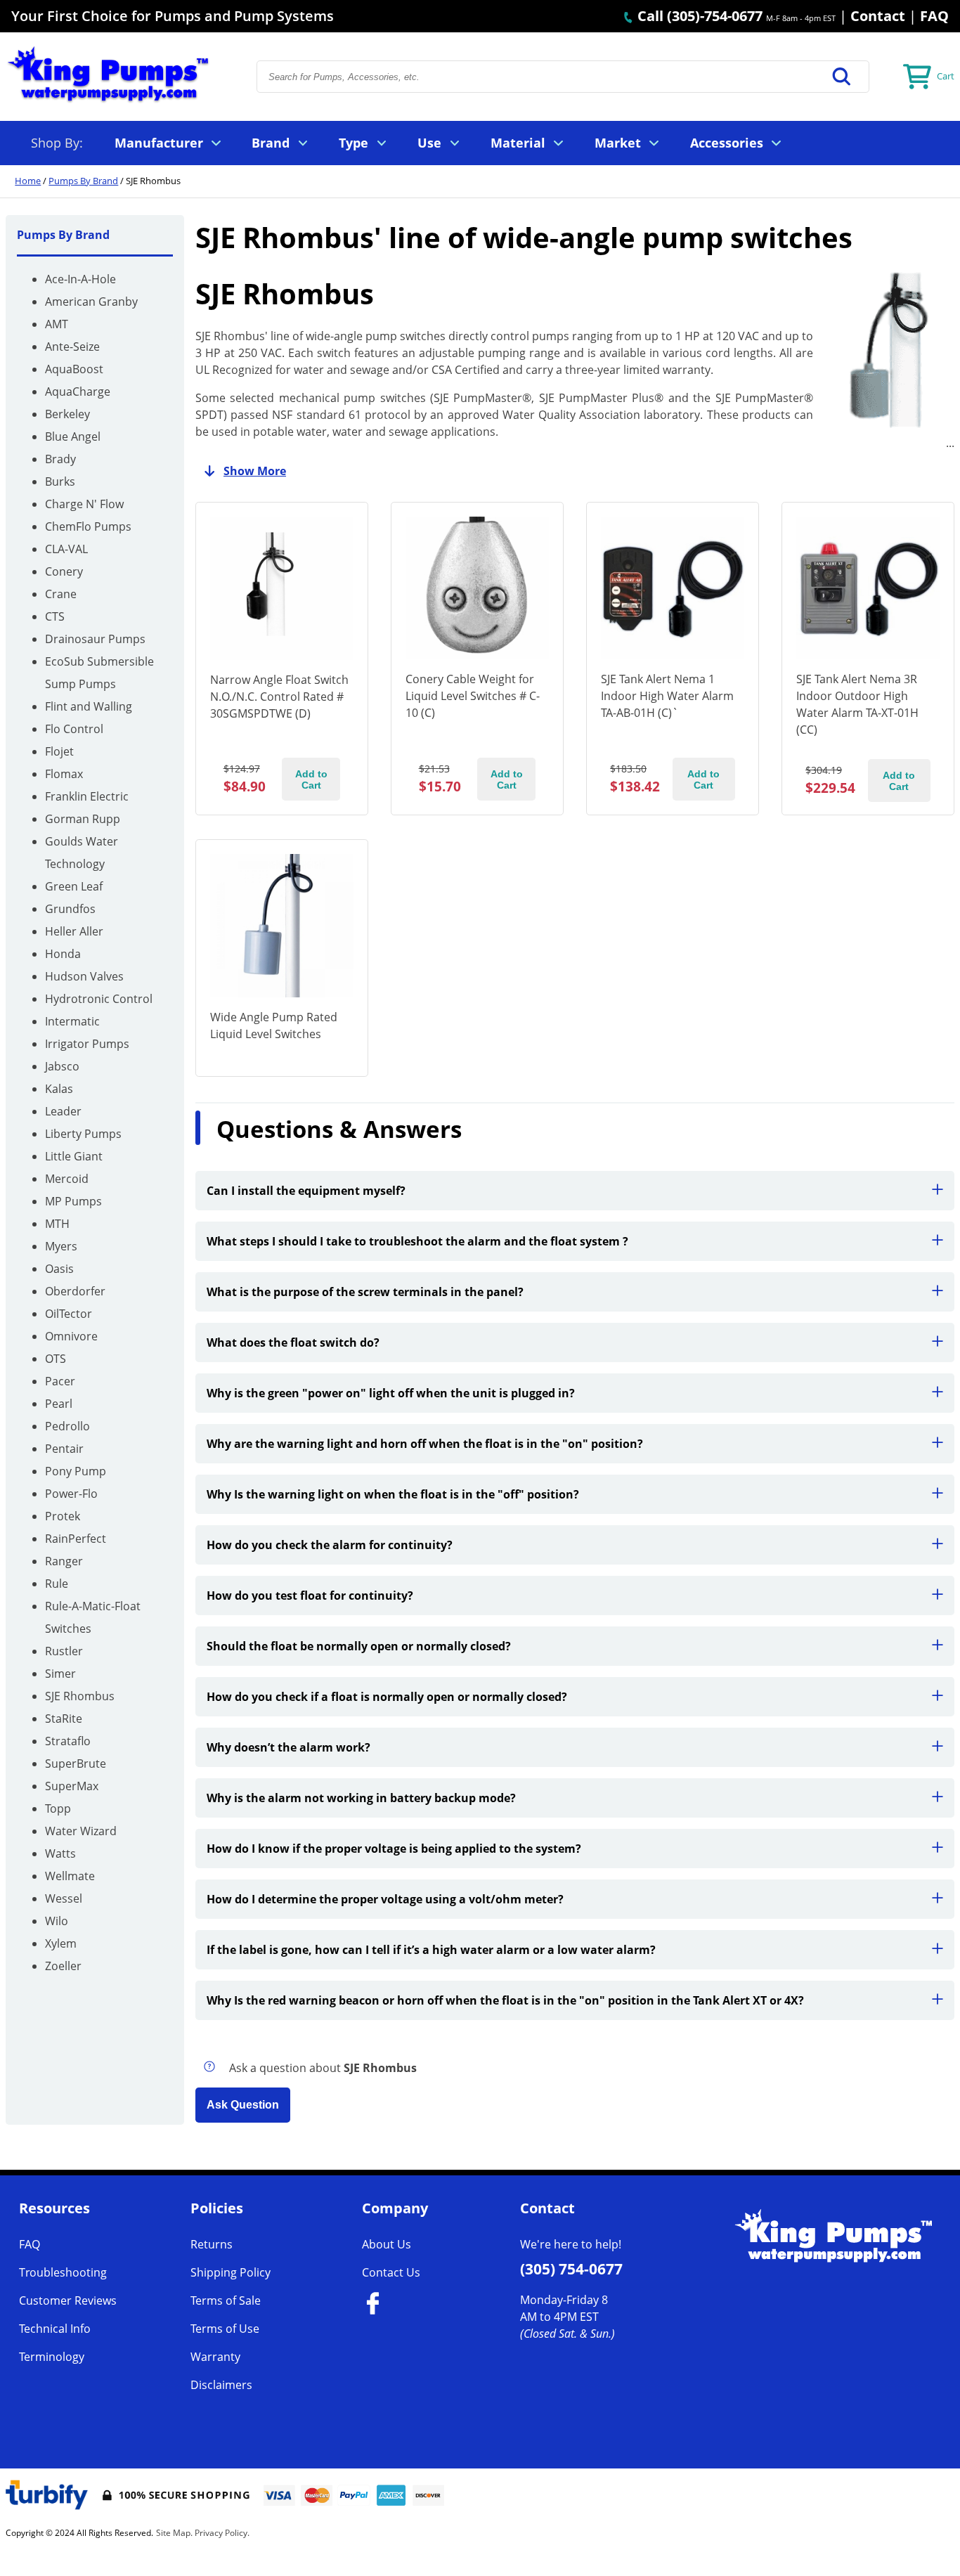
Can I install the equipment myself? (306, 1191)
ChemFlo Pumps (88, 526)
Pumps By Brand (83, 181)
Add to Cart (311, 779)
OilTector (69, 1314)
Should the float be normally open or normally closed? (359, 1646)
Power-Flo (71, 1494)
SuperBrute (76, 1763)
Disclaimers (221, 2385)
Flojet (59, 751)
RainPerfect (76, 1539)
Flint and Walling (89, 706)
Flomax (64, 774)
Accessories (727, 143)
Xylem (61, 1943)
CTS (55, 616)
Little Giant (74, 1156)
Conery (64, 571)
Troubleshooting (63, 2272)
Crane (61, 594)
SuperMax (72, 1786)
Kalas (59, 1089)
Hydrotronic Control (99, 999)
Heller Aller (74, 931)
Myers (61, 1246)
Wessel (64, 1898)
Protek (63, 1516)
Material (518, 143)
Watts (60, 1853)
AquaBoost (74, 369)
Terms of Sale (226, 2300)
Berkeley (67, 414)
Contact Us (391, 2272)
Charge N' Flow (84, 504)
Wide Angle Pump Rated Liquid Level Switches (274, 1025)
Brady (60, 459)
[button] (842, 77)
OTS (56, 1359)
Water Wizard (81, 1831)
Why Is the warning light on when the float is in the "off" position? (393, 1494)
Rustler (64, 1651)
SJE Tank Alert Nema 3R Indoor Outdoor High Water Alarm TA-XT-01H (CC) (857, 704)
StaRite (64, 1719)
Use (429, 143)
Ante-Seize (72, 347)
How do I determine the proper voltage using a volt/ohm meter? (385, 1899)
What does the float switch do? (293, 1342)
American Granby (91, 302)
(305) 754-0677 (571, 2269)
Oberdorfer (75, 1291)
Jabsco (62, 1066)
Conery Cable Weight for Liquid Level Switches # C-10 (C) (473, 696)
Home (28, 181)
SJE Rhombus (80, 1696)
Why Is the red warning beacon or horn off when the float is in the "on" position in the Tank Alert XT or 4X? (505, 2000)
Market (618, 143)
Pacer (60, 1381)
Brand (271, 143)
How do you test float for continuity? (310, 1596)
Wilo (57, 1921)
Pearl (59, 1404)
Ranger (64, 1561)
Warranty (215, 2357)
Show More (255, 471)
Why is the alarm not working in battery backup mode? (361, 1798)
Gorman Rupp (83, 819)
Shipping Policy (231, 2272)
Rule (57, 1584)
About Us (387, 2244)
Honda (63, 954)
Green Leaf (74, 886)
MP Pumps (73, 1201)
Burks (60, 481)
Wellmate (70, 1876)
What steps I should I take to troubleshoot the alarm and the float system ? (417, 1241)
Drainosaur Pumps (95, 639)
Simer (60, 1674)
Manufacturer (159, 143)
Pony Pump (76, 1471)
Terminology (52, 2357)
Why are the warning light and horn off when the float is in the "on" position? (425, 1444)
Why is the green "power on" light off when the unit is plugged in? (391, 1393)
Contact (878, 16)
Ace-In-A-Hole (80, 279)
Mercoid (67, 1179)
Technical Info (55, 2329)
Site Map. (174, 2533)
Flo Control (74, 729)
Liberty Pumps (83, 1134)
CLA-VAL (66, 549)
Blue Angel (73, 436)
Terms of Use (225, 2329)
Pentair (64, 1449)
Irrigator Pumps (87, 1044)
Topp (58, 1808)
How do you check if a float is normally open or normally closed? (387, 1697)
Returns (212, 2244)
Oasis (59, 1269)
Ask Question (243, 2105)
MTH (57, 1224)
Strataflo (68, 1741)
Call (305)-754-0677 (698, 16)
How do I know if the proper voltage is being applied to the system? (394, 1849)
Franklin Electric (87, 796)
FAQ (934, 16)
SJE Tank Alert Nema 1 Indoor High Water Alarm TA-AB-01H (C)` (667, 696)
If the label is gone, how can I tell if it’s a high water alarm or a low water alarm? (431, 1950)
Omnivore (71, 1336)
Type (353, 143)
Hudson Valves (84, 976)
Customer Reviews (68, 2300)
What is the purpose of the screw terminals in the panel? (365, 1292)
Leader (63, 1111)
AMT (57, 324)
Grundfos (70, 909)
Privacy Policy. (222, 2533)
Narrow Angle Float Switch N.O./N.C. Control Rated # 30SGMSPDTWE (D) (279, 697)
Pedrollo (67, 1426)
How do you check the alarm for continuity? (330, 1545)
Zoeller (63, 1966)
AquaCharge (78, 391)
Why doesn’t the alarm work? (288, 1747)
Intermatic (72, 1021)
